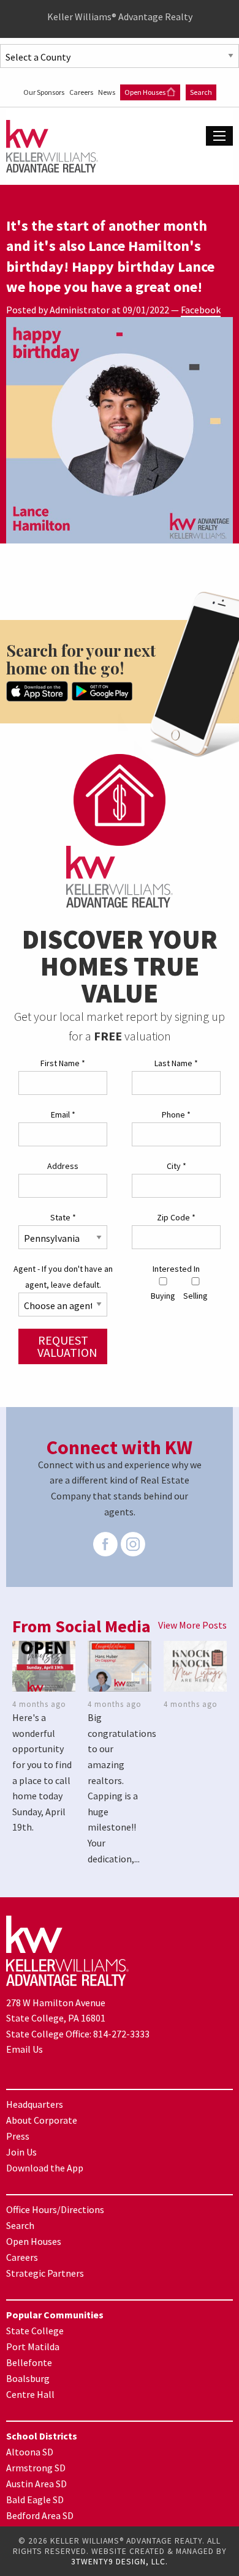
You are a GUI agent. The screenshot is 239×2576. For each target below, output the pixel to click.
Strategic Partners (45, 2273)
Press (18, 2136)
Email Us (25, 2049)
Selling (195, 1296)
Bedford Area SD (40, 2515)
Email (63, 1114)
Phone (176, 1114)
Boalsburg (28, 2378)
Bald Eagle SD (35, 2499)
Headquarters (35, 2104)
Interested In (176, 1269)
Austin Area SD (36, 2484)
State (63, 1217)
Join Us (21, 2152)
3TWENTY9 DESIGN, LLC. (120, 2562)
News (107, 92)
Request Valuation (67, 1346)
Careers (82, 92)
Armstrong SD (36, 2468)
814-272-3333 (121, 2034)
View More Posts (192, 1625)
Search (201, 92)
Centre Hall (30, 2394)
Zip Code (176, 1217)
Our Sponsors (44, 92)
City (176, 1166)
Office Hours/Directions (55, 2209)
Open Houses (146, 92)
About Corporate (42, 2120)
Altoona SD (30, 2452)
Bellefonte (29, 2362)
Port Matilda (33, 2346)
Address (63, 1166)
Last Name (176, 1063)
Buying (163, 1296)
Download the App (45, 2168)
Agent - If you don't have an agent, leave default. (63, 1276)
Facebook (201, 310)
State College (35, 2331)
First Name (63, 1063)
